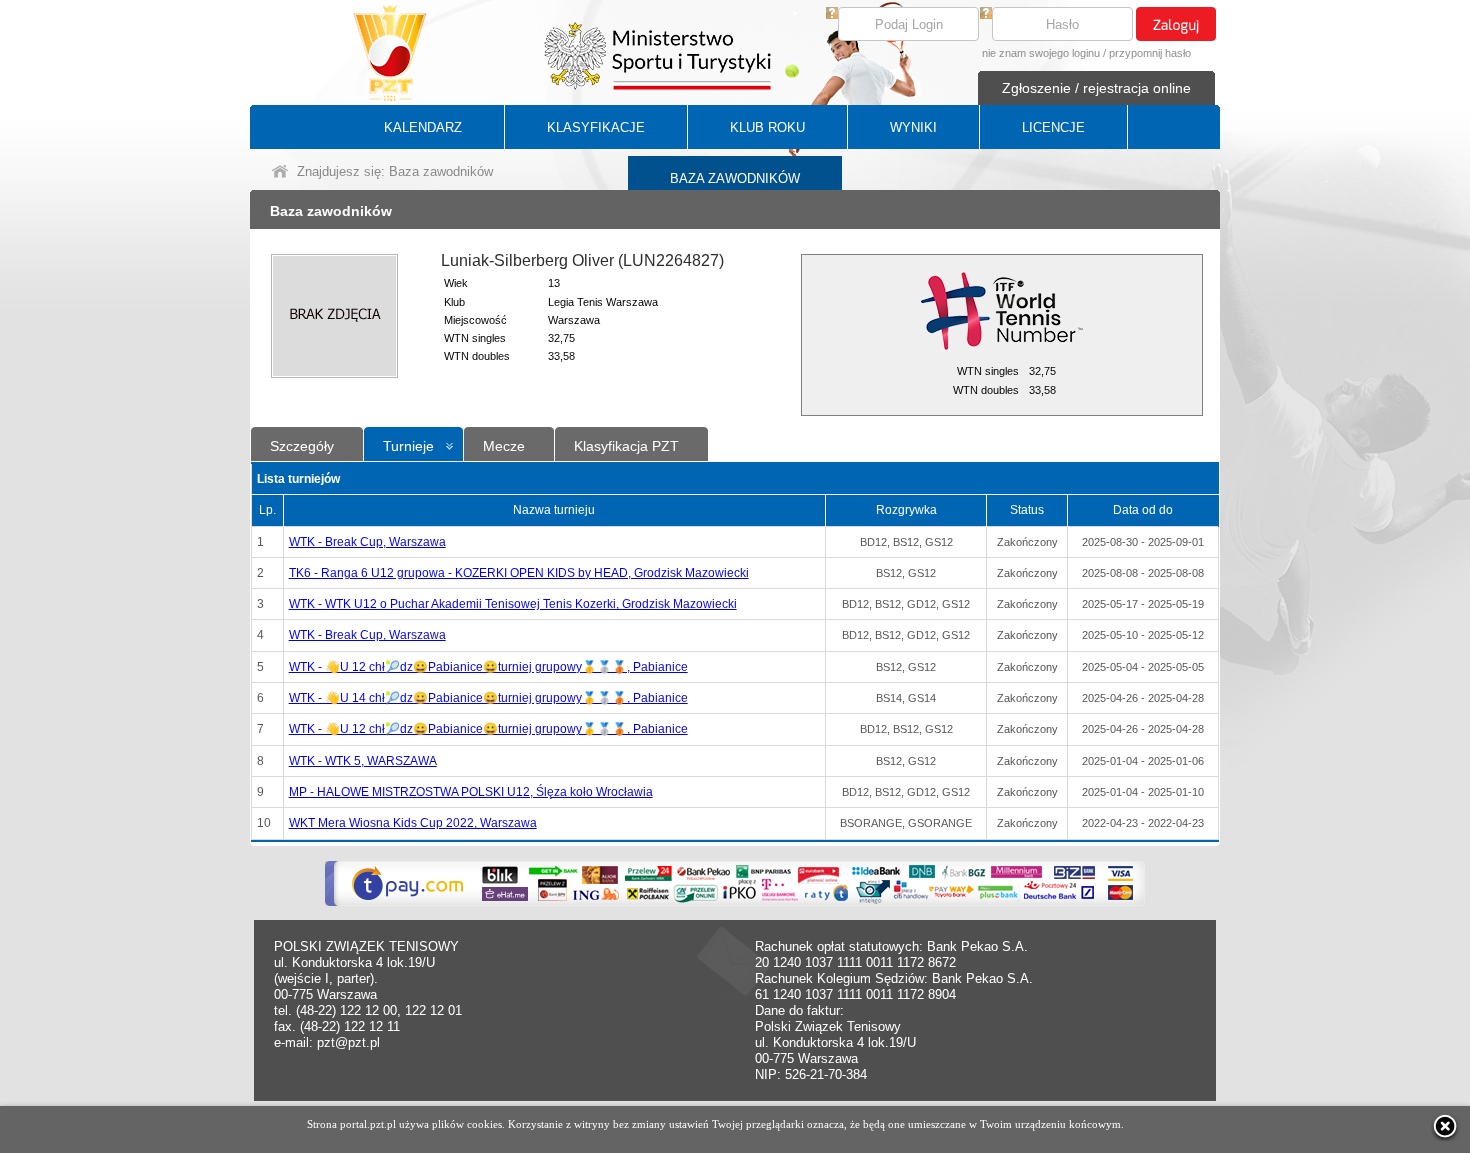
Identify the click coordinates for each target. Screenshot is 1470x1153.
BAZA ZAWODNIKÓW (735, 178)
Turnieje (408, 446)
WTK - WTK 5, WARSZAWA (363, 761)
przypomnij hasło (1150, 53)
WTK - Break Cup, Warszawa (367, 542)
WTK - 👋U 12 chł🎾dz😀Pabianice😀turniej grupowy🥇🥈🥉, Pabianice (488, 667)
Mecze (504, 446)
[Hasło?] (986, 14)
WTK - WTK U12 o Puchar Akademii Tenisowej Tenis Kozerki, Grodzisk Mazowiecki (513, 604)
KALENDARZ (423, 127)
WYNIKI (913, 127)
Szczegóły (302, 446)
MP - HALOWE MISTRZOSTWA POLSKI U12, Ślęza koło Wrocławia (471, 792)
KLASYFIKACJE (596, 127)
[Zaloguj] (1176, 24)
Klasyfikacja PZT (626, 446)
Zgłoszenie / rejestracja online (1096, 88)
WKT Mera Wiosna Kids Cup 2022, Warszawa (413, 823)
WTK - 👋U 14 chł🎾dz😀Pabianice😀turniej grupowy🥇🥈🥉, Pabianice (488, 698)
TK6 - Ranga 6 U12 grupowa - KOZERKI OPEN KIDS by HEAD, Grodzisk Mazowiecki (519, 573)
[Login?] (832, 14)
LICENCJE (1053, 127)
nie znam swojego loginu (1041, 53)
